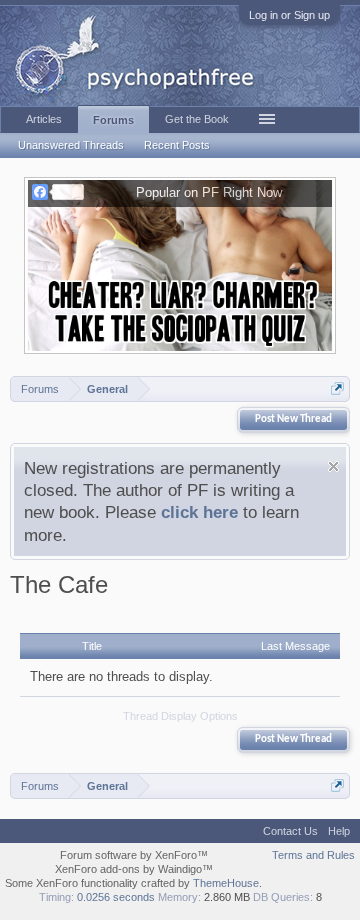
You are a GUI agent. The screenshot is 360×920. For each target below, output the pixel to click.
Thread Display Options (180, 716)
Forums (113, 120)
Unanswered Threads (71, 145)
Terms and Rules (313, 855)
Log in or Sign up (289, 15)
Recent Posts (177, 145)
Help (339, 831)
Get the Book (197, 119)
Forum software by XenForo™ (134, 855)
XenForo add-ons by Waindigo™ (134, 869)
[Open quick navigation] (337, 388)
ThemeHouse (226, 883)
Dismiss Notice (333, 466)
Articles (44, 119)
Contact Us (290, 831)
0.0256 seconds (116, 897)
